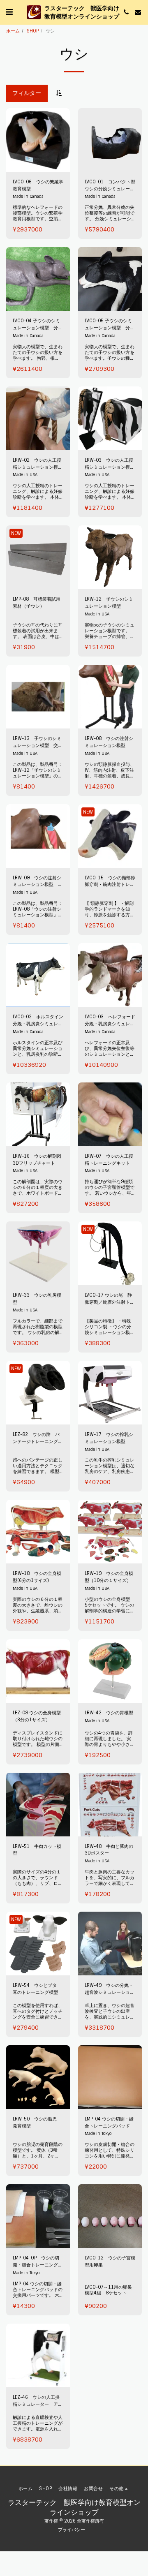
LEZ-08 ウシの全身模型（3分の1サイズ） (37, 1716)
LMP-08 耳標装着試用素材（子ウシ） (37, 602)
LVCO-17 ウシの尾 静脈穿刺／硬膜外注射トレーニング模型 (110, 1299)
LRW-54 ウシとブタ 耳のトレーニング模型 (37, 1989)
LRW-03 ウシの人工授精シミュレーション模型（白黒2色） (110, 464)
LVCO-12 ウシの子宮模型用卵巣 (110, 2261)
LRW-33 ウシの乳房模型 (37, 1298)
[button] (9, 12)
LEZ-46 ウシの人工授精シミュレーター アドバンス (38, 2401)
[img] (38, 557)
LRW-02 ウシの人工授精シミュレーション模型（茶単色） (38, 464)
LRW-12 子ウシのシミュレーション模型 (109, 602)
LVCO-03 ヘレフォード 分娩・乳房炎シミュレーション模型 (110, 1021)
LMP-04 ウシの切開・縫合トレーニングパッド (109, 2122)
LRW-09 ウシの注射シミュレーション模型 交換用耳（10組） (38, 882)
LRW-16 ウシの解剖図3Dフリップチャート (37, 1160)
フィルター (27, 93)
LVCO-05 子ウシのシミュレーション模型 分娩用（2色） (110, 325)
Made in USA (25, 475)
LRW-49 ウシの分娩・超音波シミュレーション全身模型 (110, 1989)
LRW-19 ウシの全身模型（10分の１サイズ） (109, 1577)
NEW (16, 533)
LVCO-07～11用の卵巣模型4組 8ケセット (108, 2290)
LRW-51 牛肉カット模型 (37, 1850)
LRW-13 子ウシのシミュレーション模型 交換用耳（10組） (38, 742)
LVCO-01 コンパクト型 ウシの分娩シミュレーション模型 (110, 186)
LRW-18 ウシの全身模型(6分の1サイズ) (37, 1577)
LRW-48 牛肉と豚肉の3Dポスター (109, 1850)
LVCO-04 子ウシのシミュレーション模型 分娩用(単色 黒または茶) (38, 325)
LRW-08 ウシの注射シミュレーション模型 (109, 742)
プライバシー (72, 2530)
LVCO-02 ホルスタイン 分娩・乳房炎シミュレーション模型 (38, 1021)
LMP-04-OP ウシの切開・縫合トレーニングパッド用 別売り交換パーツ (38, 2262)
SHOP (33, 31)
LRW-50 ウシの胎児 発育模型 (37, 2122)
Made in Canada (28, 196)
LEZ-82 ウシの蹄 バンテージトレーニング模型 (38, 1438)
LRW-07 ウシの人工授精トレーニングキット (109, 1160)
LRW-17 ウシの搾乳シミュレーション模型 (109, 1438)
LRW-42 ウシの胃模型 (110, 1713)
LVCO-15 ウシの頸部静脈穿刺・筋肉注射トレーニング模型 (110, 882)
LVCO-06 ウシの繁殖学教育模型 (38, 185)
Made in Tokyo (98, 2133)
